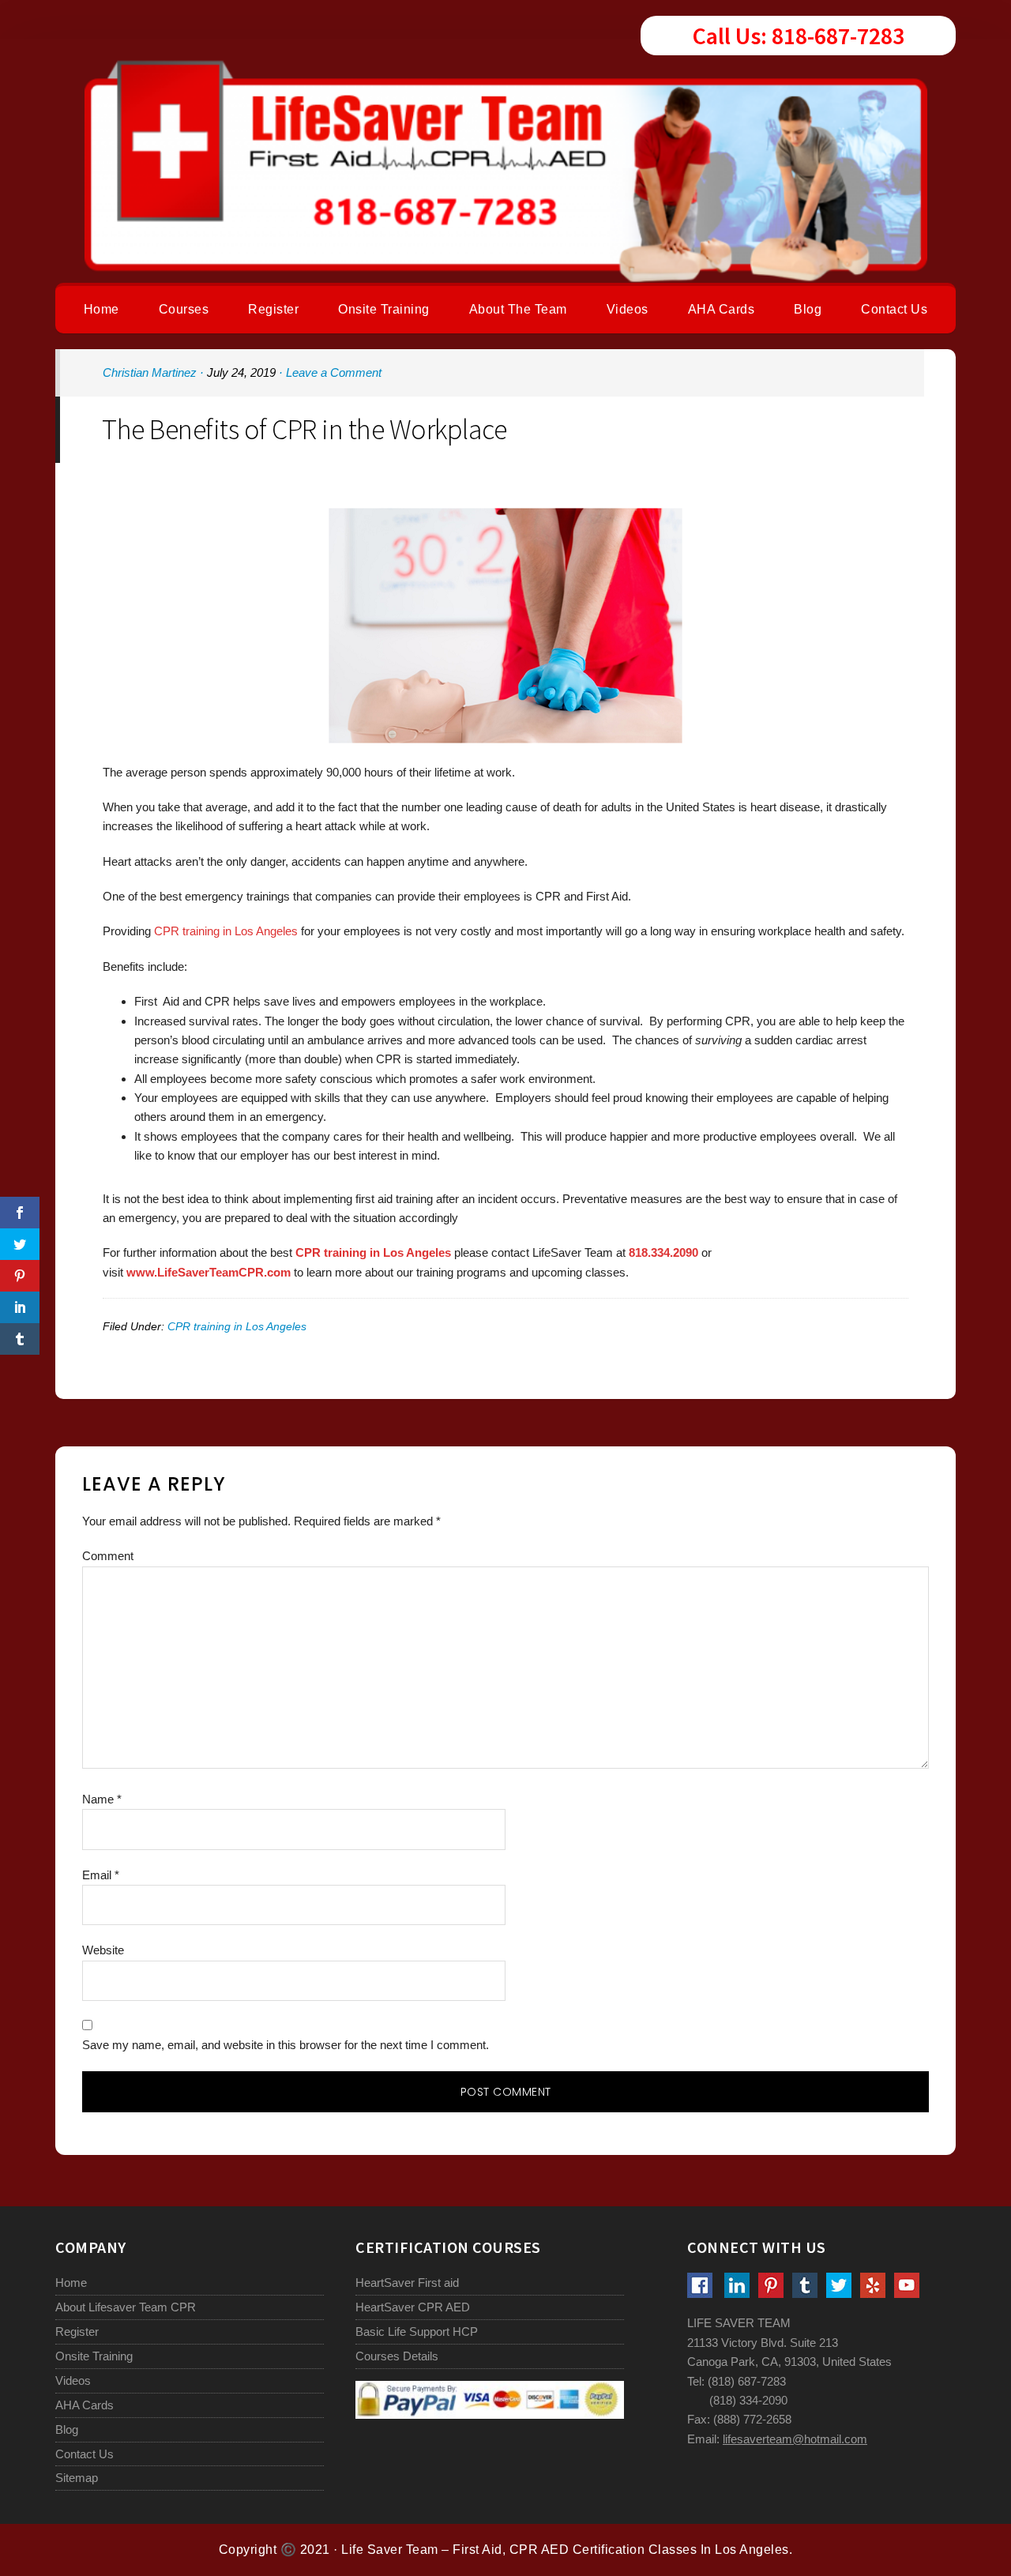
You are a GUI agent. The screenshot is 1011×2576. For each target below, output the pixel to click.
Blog (67, 2429)
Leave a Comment (334, 372)
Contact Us (85, 2454)
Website (103, 1950)
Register (77, 2332)
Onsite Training (94, 2356)
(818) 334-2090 (748, 2400)
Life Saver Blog (505, 169)
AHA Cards (85, 2405)
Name (102, 1799)
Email (101, 1875)
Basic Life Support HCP (417, 2332)
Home (71, 2283)
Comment (108, 1556)
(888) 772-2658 (752, 2419)
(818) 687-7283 (747, 2381)
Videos (73, 2380)
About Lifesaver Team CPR (126, 2307)
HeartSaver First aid (407, 2283)
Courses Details (397, 2356)
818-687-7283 (838, 36)
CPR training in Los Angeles (226, 931)
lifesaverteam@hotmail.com (795, 2439)
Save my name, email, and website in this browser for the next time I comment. (286, 2045)
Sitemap (77, 2478)
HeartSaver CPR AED (413, 2307)
